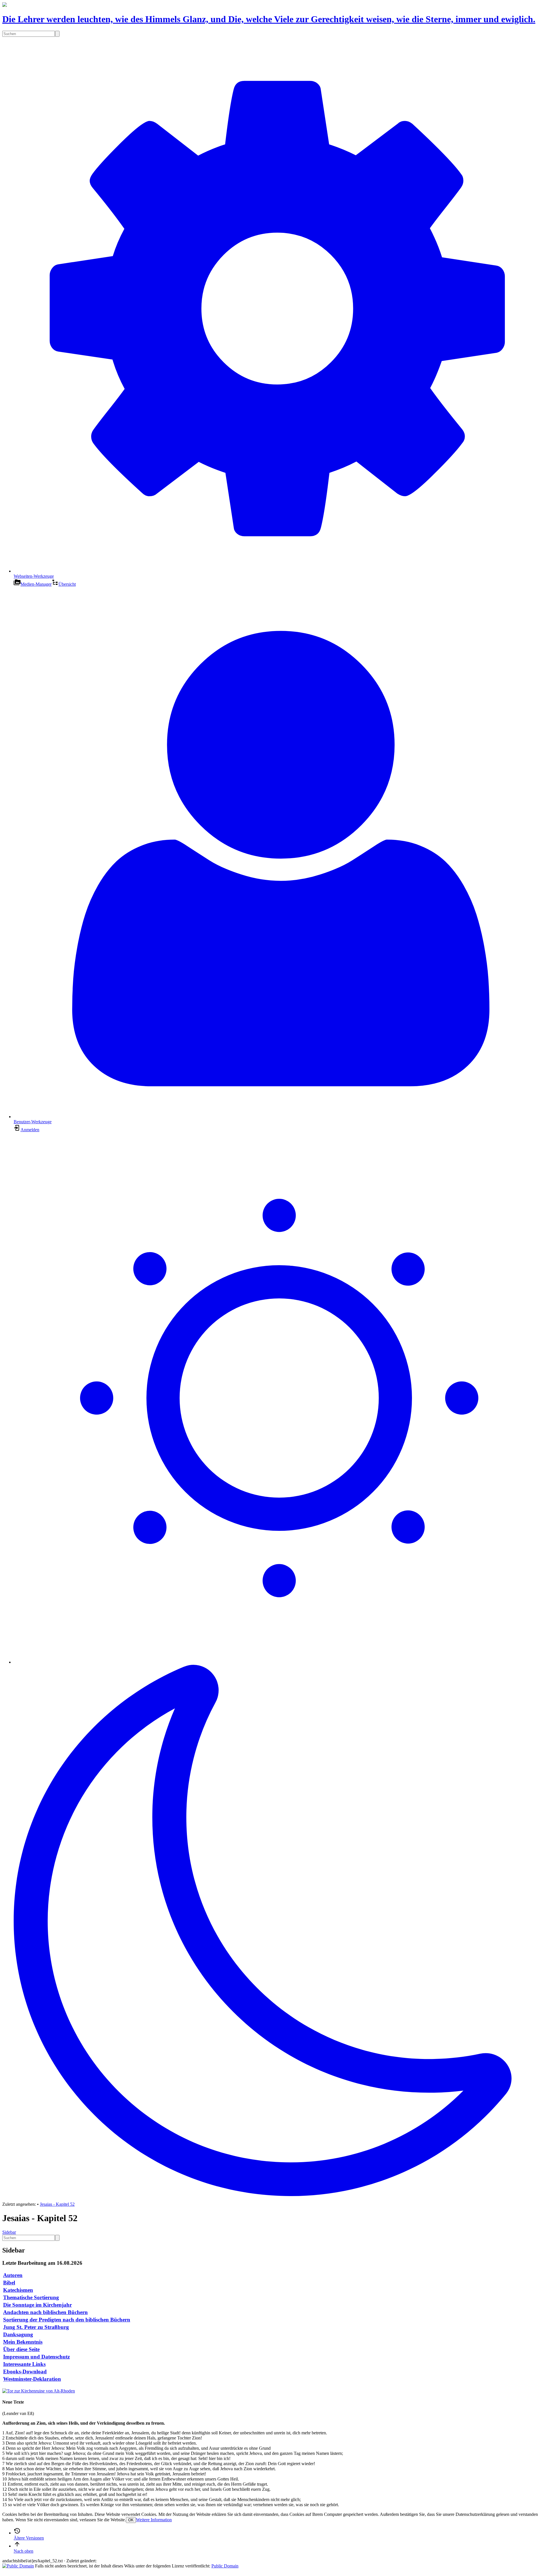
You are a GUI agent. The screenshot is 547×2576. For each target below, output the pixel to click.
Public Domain (225, 2566)
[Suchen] (57, 34)
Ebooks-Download (25, 2371)
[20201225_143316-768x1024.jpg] (39, 2391)
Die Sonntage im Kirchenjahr (37, 2305)
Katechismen (18, 2290)
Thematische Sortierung (31, 2297)
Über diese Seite (21, 2349)
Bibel (9, 2283)
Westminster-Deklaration (32, 2379)
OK (131, 2520)
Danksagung (18, 2334)
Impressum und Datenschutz (36, 2357)
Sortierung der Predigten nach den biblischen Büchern (67, 2320)
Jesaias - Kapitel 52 (57, 2204)
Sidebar (9, 2232)
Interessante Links (24, 2364)
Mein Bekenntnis (23, 2342)
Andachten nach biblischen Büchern (45, 2312)
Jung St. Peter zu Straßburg (36, 2327)
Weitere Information (154, 2520)
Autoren (13, 2275)
